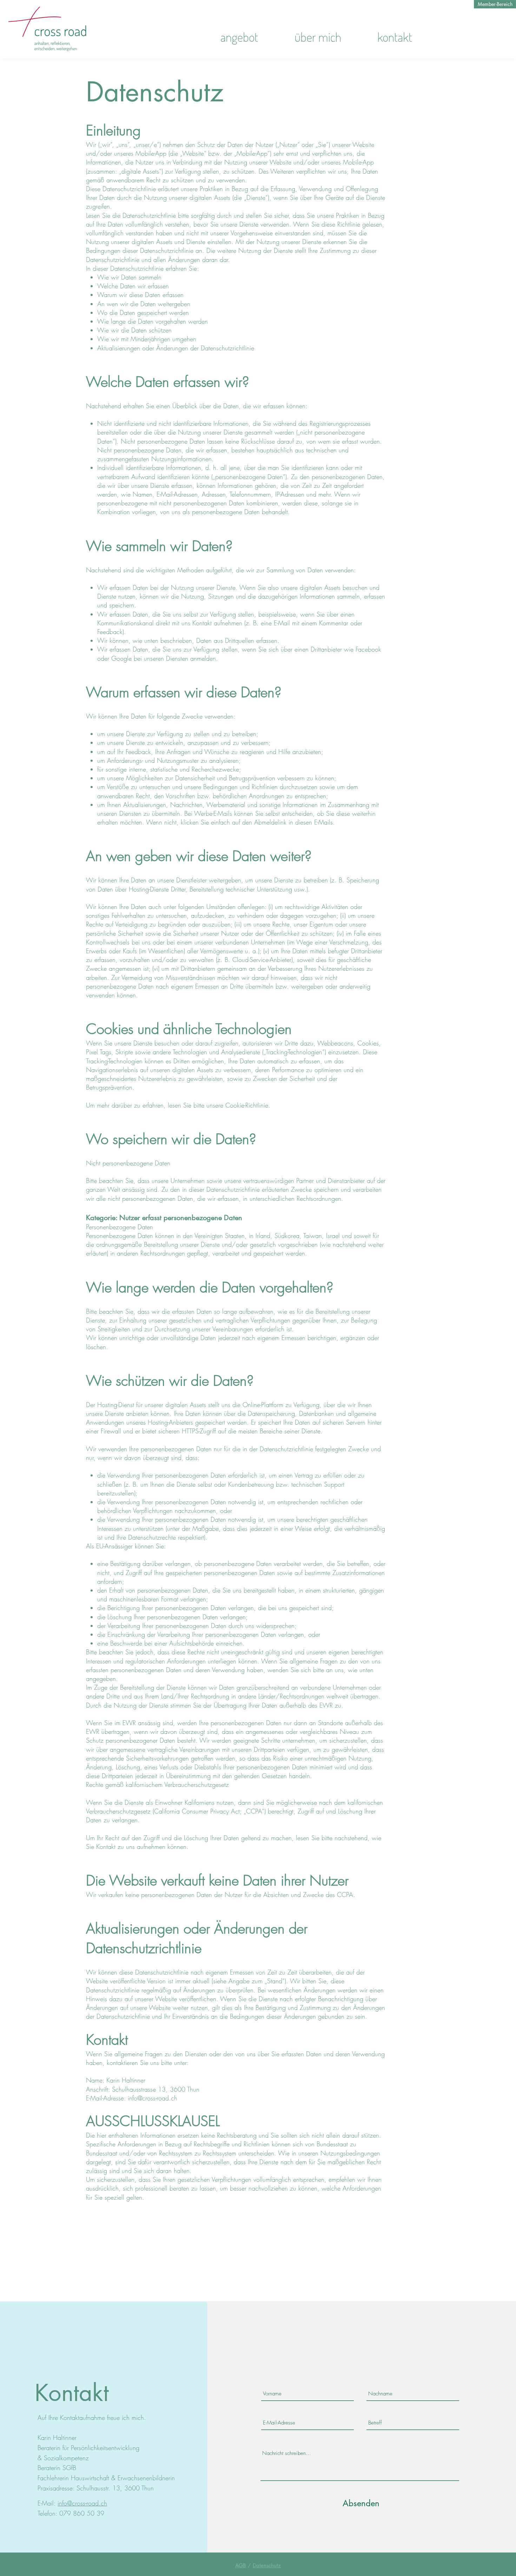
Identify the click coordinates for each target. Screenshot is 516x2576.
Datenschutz (267, 2565)
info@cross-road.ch (153, 2098)
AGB (241, 2565)
